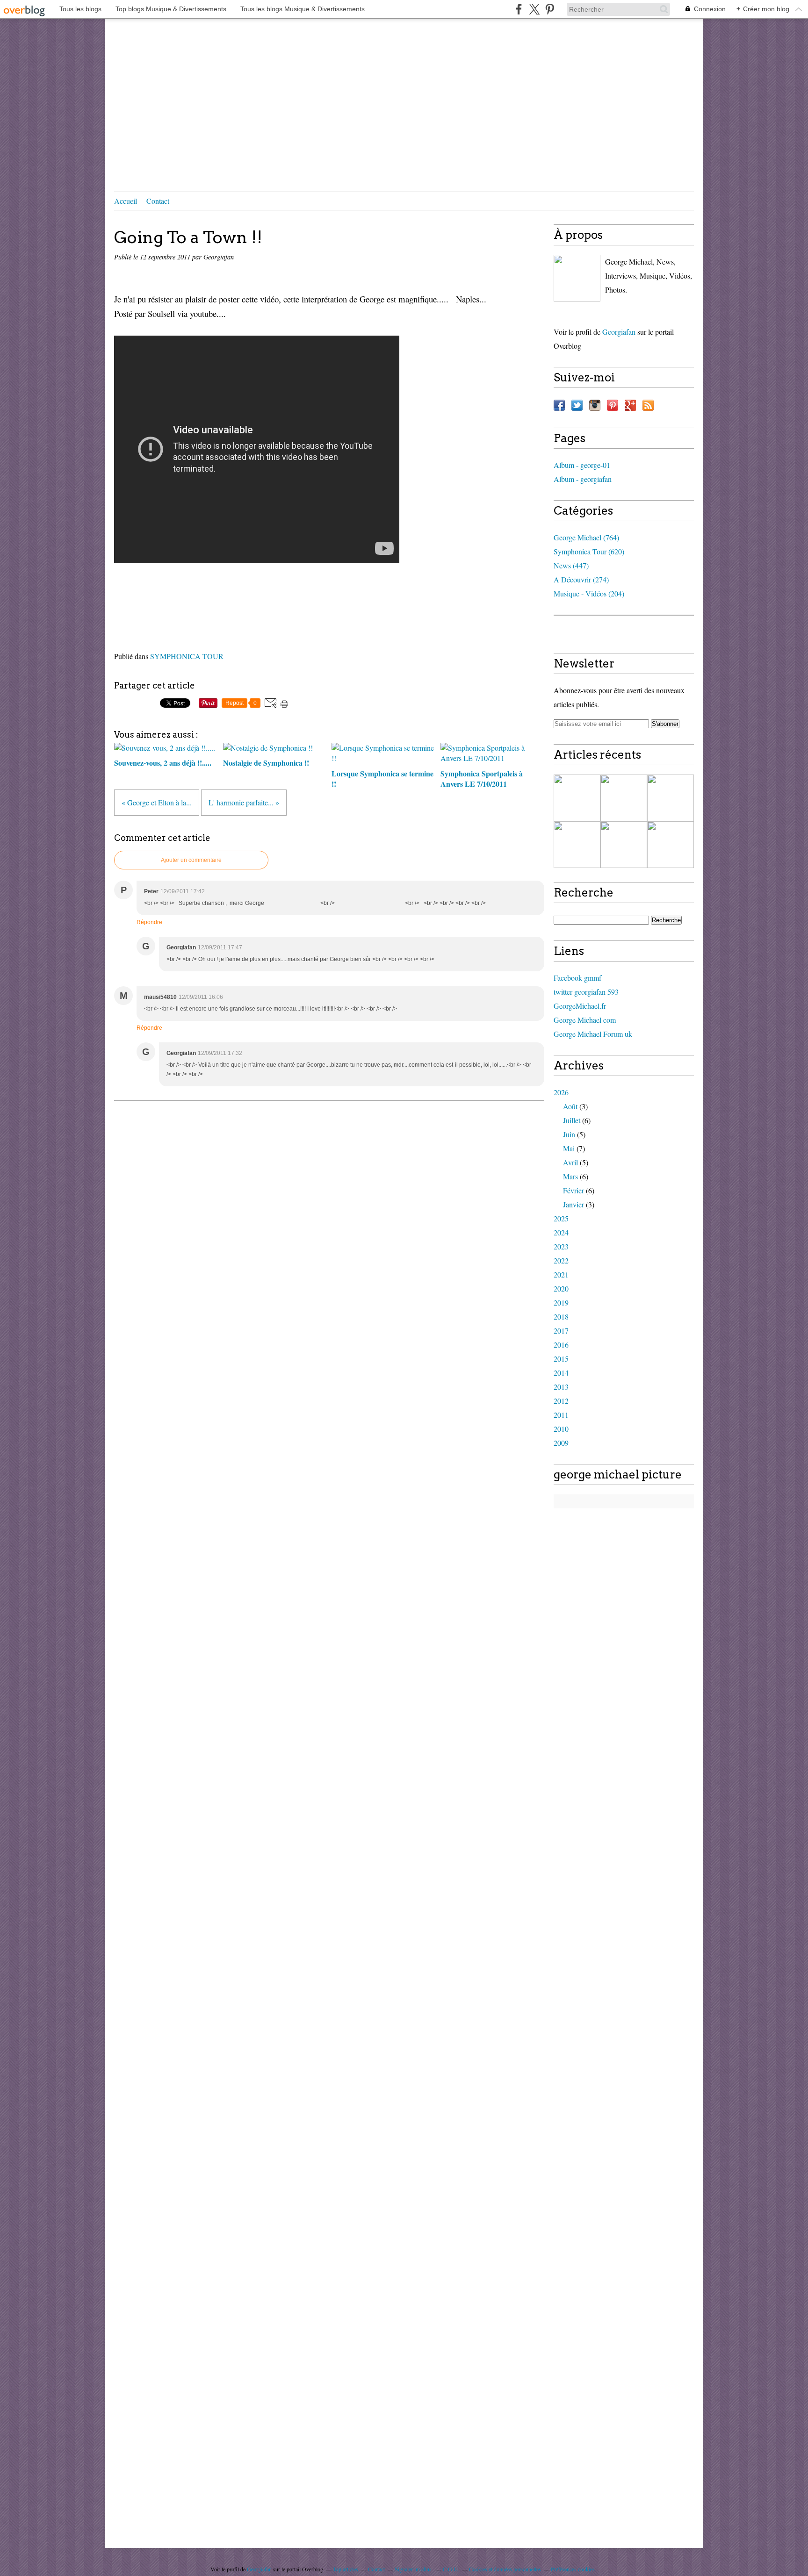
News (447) (571, 565)
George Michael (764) (586, 537)
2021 (561, 1274)
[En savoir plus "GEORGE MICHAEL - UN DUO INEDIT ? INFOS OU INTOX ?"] (624, 845)
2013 (561, 1387)
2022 (561, 1260)
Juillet (572, 1120)
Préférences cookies (573, 2569)
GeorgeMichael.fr (580, 1006)
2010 (561, 1429)
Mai (569, 1148)
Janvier (574, 1204)
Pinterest (613, 405)
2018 (561, 1317)
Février (574, 1190)
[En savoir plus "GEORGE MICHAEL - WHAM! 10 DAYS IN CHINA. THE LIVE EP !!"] (577, 798)
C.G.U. (451, 2569)
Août (570, 1106)
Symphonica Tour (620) (589, 551)
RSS (648, 405)
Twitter (577, 405)
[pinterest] (550, 9)
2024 (561, 1232)
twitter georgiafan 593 (586, 992)
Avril (570, 1162)
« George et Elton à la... (157, 802)
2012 (561, 1401)
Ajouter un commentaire (191, 860)
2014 (561, 1373)
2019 (561, 1302)
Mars (570, 1176)
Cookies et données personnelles (505, 2569)
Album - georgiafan (583, 479)
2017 (561, 1331)
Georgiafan (619, 332)
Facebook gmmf (577, 978)
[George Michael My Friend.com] (577, 278)
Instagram (595, 405)
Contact (158, 201)
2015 (561, 1359)
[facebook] (519, 9)
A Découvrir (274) (581, 579)
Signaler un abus (414, 2569)
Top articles (346, 2569)
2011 (561, 1415)
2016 (561, 1345)
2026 (561, 1092)
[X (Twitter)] (534, 9)
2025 (561, 1218)
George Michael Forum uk (593, 1034)
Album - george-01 (582, 465)
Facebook (559, 405)
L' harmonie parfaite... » (244, 802)
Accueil (126, 201)
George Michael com (585, 1020)
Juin (569, 1134)
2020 (561, 1288)
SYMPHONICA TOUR (187, 656)
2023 (561, 1246)
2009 (561, 1443)
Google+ (630, 405)
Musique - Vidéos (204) (589, 593)
